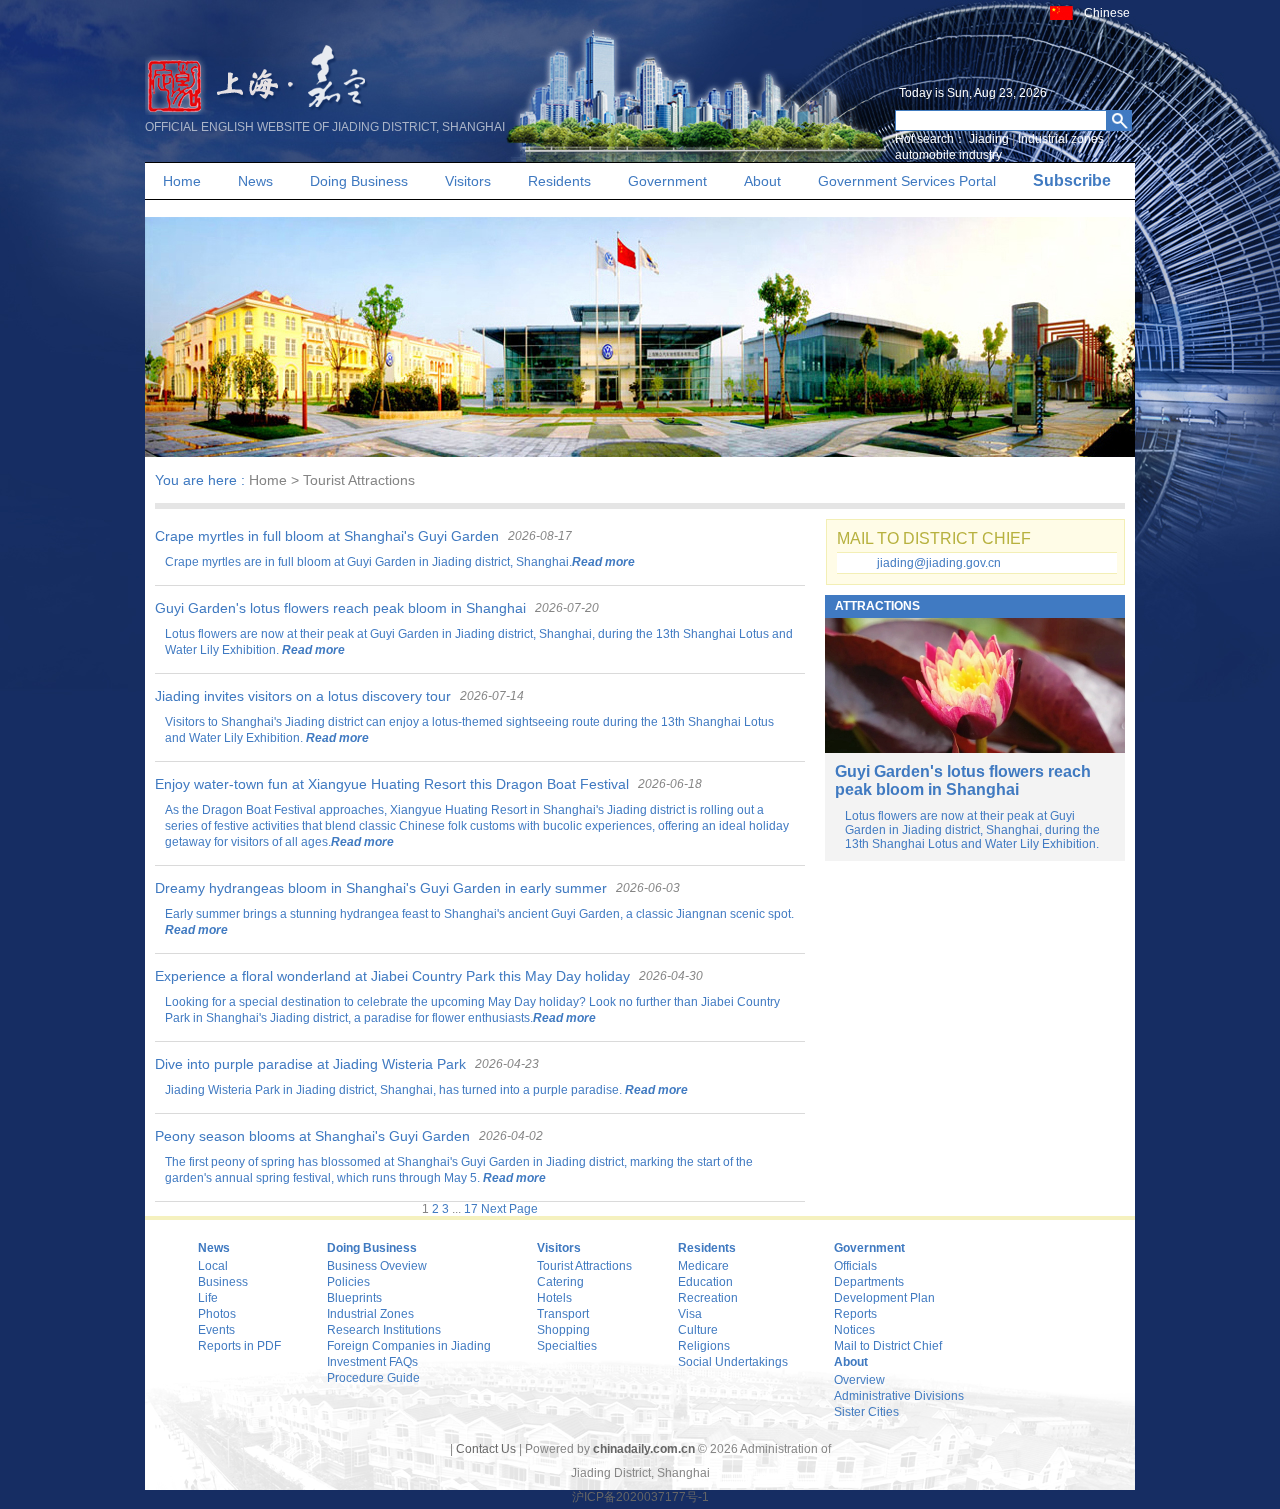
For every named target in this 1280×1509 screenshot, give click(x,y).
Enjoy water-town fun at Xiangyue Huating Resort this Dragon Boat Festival (392, 784)
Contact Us (486, 1449)
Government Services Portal (907, 181)
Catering (560, 1282)
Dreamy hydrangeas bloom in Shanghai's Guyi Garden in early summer (381, 888)
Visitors (468, 181)
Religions (704, 1346)
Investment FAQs (372, 1362)
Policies (348, 1282)
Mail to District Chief (888, 1346)
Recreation (708, 1298)
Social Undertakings (733, 1362)
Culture (698, 1330)
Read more (603, 562)
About (762, 181)
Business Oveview (377, 1266)
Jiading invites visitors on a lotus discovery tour (303, 696)
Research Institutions (384, 1330)
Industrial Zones (370, 1314)
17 (471, 1209)
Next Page (509, 1209)
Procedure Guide (373, 1378)
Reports (855, 1314)
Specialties (567, 1346)
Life (208, 1298)
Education (705, 1282)
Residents (559, 181)
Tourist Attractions (584, 1266)
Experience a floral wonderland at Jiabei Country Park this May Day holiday (392, 976)
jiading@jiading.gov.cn (939, 563)
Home (182, 181)
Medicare (703, 1266)
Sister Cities (866, 1412)
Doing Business (359, 181)
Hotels (554, 1298)
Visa (690, 1314)
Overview (859, 1380)
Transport (563, 1314)
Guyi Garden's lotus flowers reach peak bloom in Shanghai (340, 608)
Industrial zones (1061, 139)
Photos (217, 1314)
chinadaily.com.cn (644, 1449)
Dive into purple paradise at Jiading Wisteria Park (310, 1064)
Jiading (989, 139)
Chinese (1107, 13)
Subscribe (1072, 180)
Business (223, 1282)
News (255, 181)
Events (216, 1330)
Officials (855, 1266)
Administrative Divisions (899, 1396)
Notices (854, 1330)
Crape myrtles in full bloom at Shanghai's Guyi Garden (327, 536)
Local (213, 1266)
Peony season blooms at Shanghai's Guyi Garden (312, 1136)
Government (667, 181)
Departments (869, 1282)
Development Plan (884, 1298)
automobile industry (948, 155)
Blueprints (354, 1298)
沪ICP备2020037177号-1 (640, 1497)
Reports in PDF (239, 1346)
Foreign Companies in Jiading (409, 1346)
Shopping (563, 1330)
